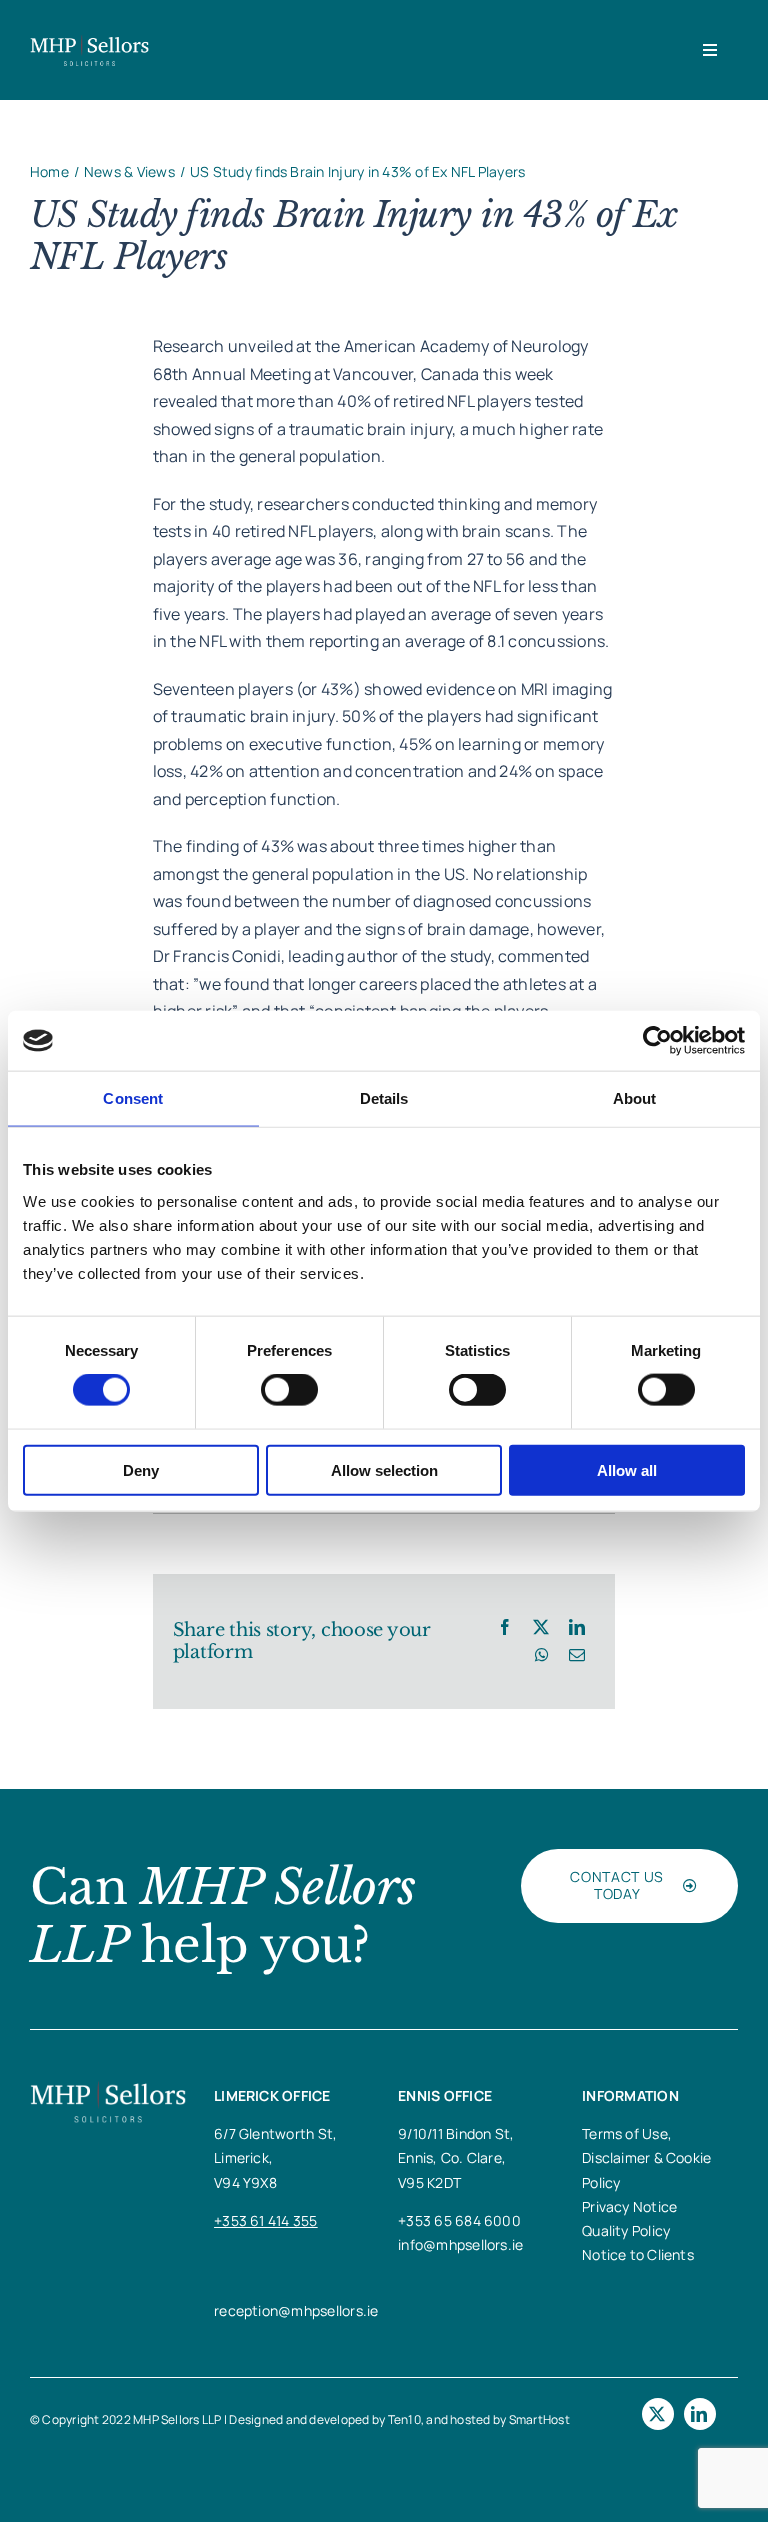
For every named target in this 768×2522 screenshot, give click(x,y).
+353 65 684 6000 (459, 2220)
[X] (541, 1628)
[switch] (289, 1390)
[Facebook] (505, 1628)
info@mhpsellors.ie (460, 2244)
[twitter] (658, 2414)
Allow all (627, 1469)
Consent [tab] (133, 1098)
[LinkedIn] (577, 1628)
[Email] (577, 1656)
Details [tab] (384, 1098)
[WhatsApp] (542, 1656)
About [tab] (635, 1098)
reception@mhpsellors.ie (296, 2310)
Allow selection (384, 1469)
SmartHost (539, 2419)
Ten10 (404, 2419)
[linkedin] (700, 2414)
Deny (141, 1469)
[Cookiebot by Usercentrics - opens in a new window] (657, 1041)
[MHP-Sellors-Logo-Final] (89, 42)
